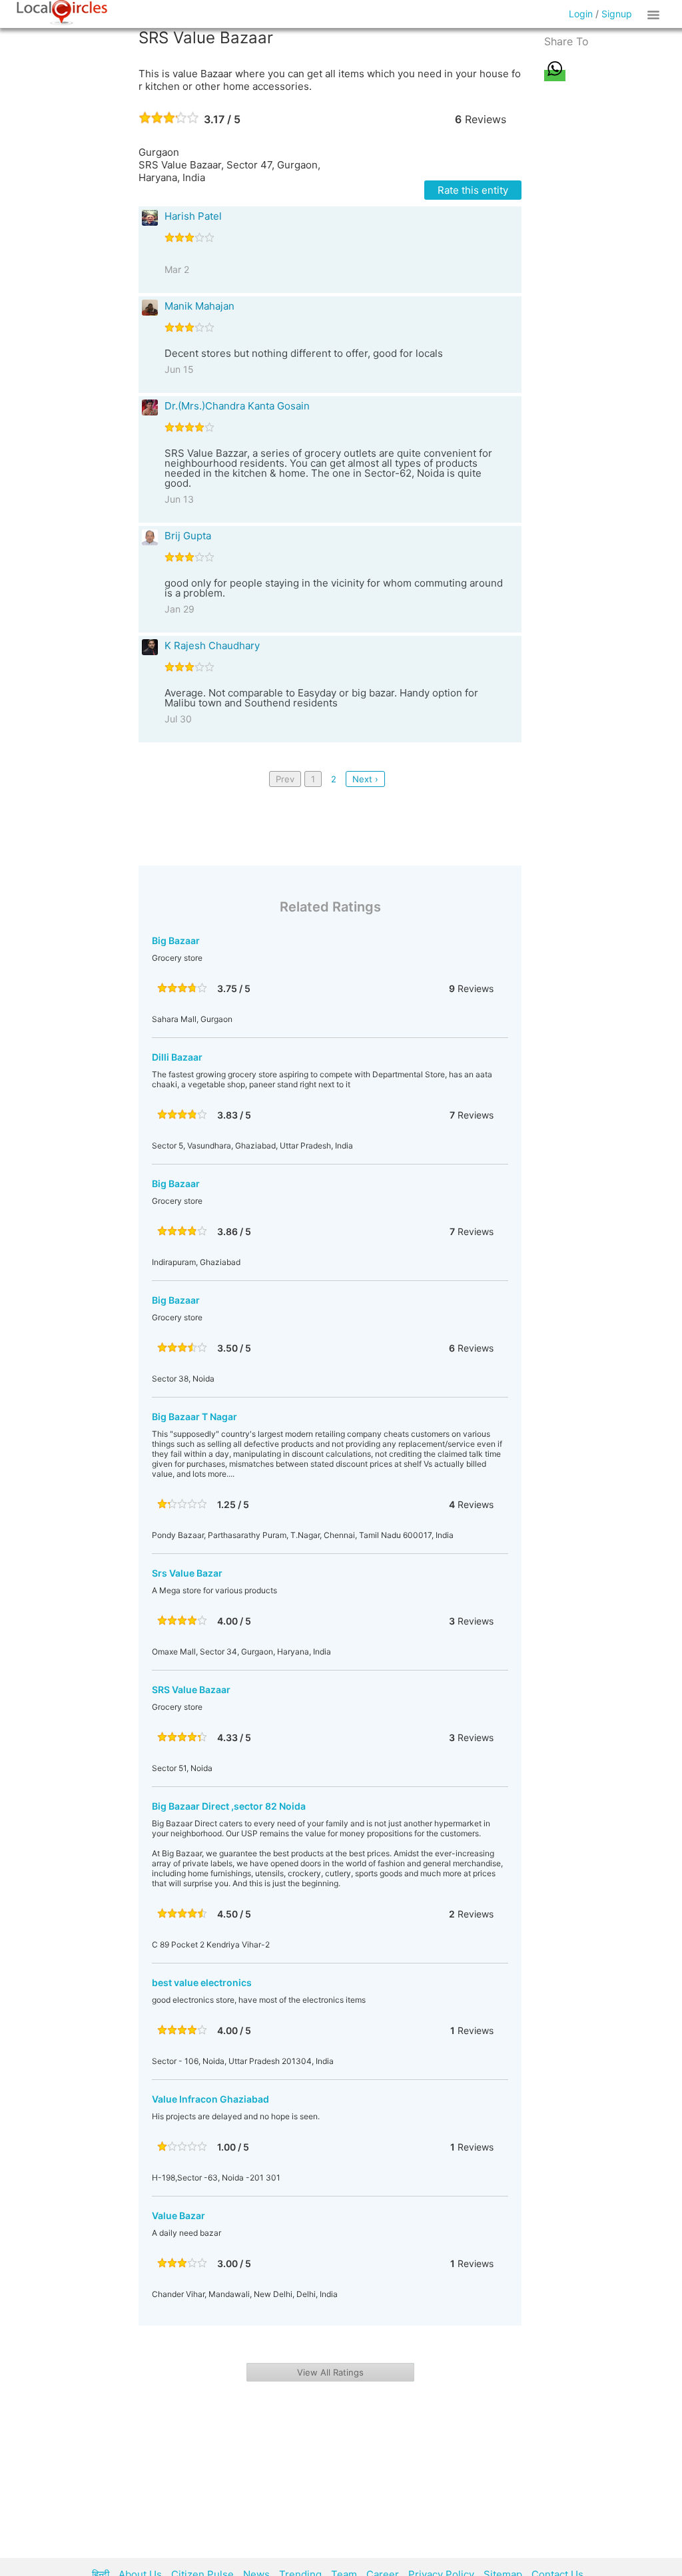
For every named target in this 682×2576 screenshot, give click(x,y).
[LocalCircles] (62, 13)
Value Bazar (178, 2215)
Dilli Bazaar (177, 1057)
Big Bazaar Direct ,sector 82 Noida (229, 1806)
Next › (365, 779)
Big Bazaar (176, 940)
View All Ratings (330, 2372)
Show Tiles (655, 14)
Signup (617, 14)
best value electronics (202, 1982)
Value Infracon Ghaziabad (210, 2099)
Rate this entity (473, 190)
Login (581, 14)
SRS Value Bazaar (191, 1689)
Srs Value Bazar (187, 1573)
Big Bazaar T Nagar (194, 1417)
